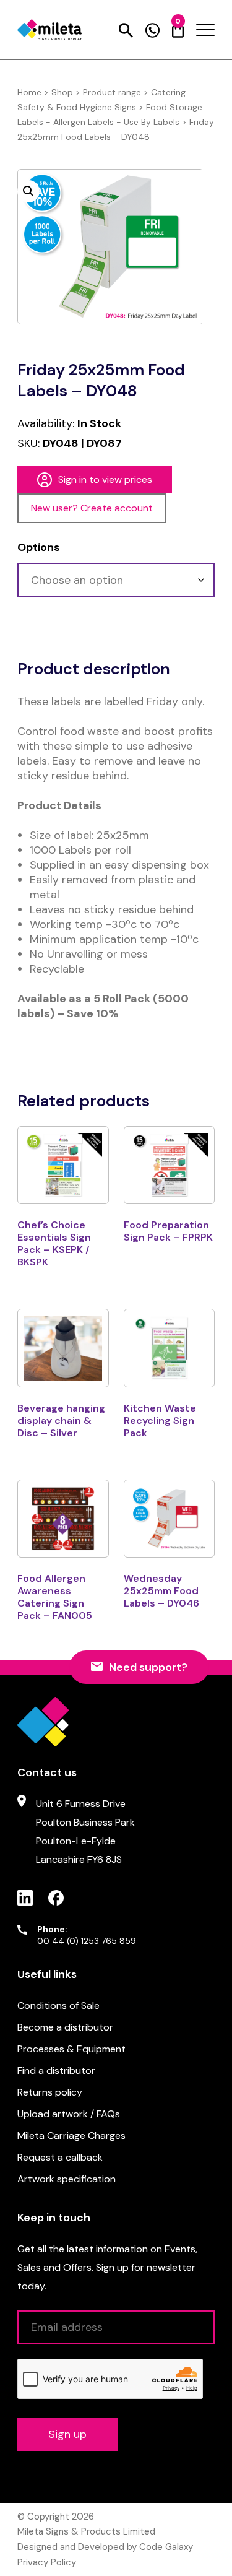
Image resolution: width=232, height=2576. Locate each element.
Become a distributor (65, 2027)
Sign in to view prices (105, 479)
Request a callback (60, 2157)
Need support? (148, 1667)
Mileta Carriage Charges (71, 2136)
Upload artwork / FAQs (69, 2114)
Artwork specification (67, 2179)
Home (29, 92)
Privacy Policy (47, 2562)
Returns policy (50, 2092)
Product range (112, 92)
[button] (28, 191)
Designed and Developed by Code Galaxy (105, 2547)
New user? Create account (92, 508)
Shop (62, 92)
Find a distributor (56, 2071)
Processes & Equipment (71, 2049)
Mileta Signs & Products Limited (86, 2531)
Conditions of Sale (58, 2006)
